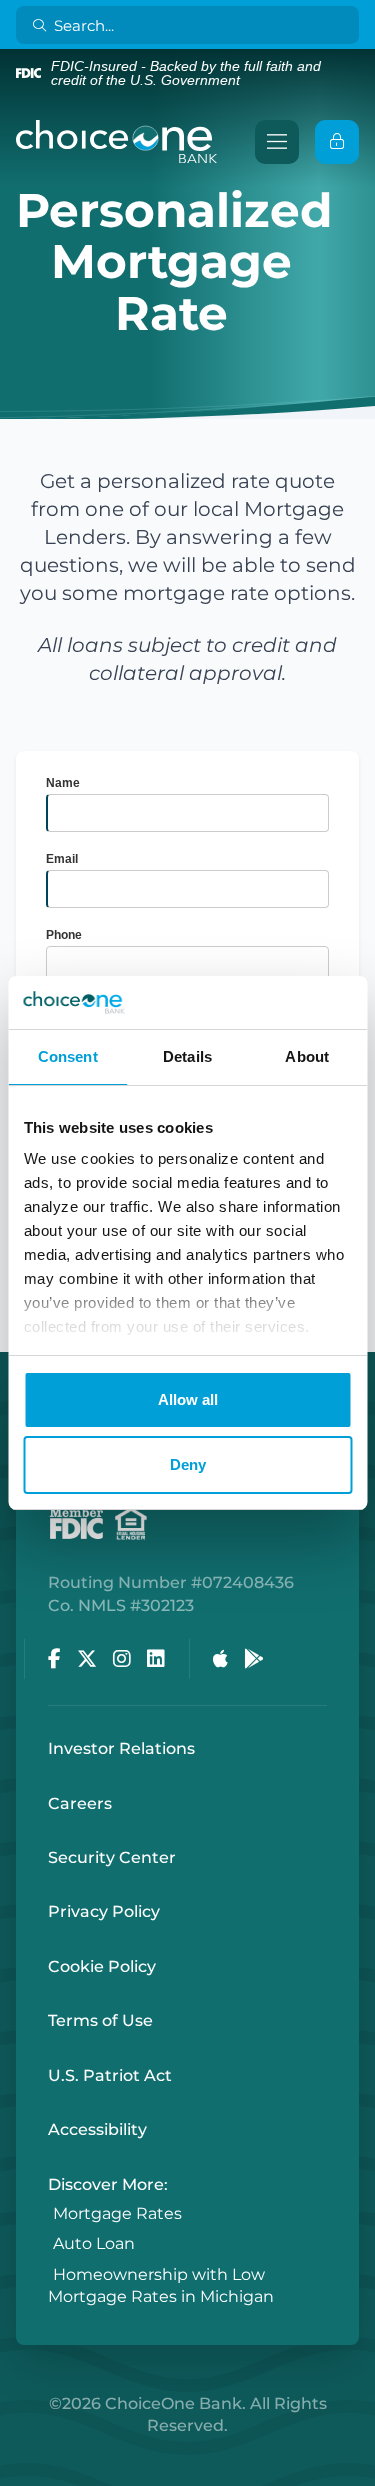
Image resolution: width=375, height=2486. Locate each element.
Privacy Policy (104, 1911)
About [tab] (307, 1056)
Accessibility (97, 2129)
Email (62, 859)
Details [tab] (187, 1056)
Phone (64, 935)
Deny (188, 1464)
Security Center (112, 1857)
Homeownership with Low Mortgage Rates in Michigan (161, 2285)
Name (63, 783)
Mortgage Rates (117, 2213)
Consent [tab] (68, 1056)
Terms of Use (100, 2020)
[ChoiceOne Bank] (117, 142)
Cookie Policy (102, 1966)
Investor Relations (121, 1748)
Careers (80, 1803)
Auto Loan (94, 2244)
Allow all (188, 1399)
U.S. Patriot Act (110, 2075)
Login (15, 2471)
